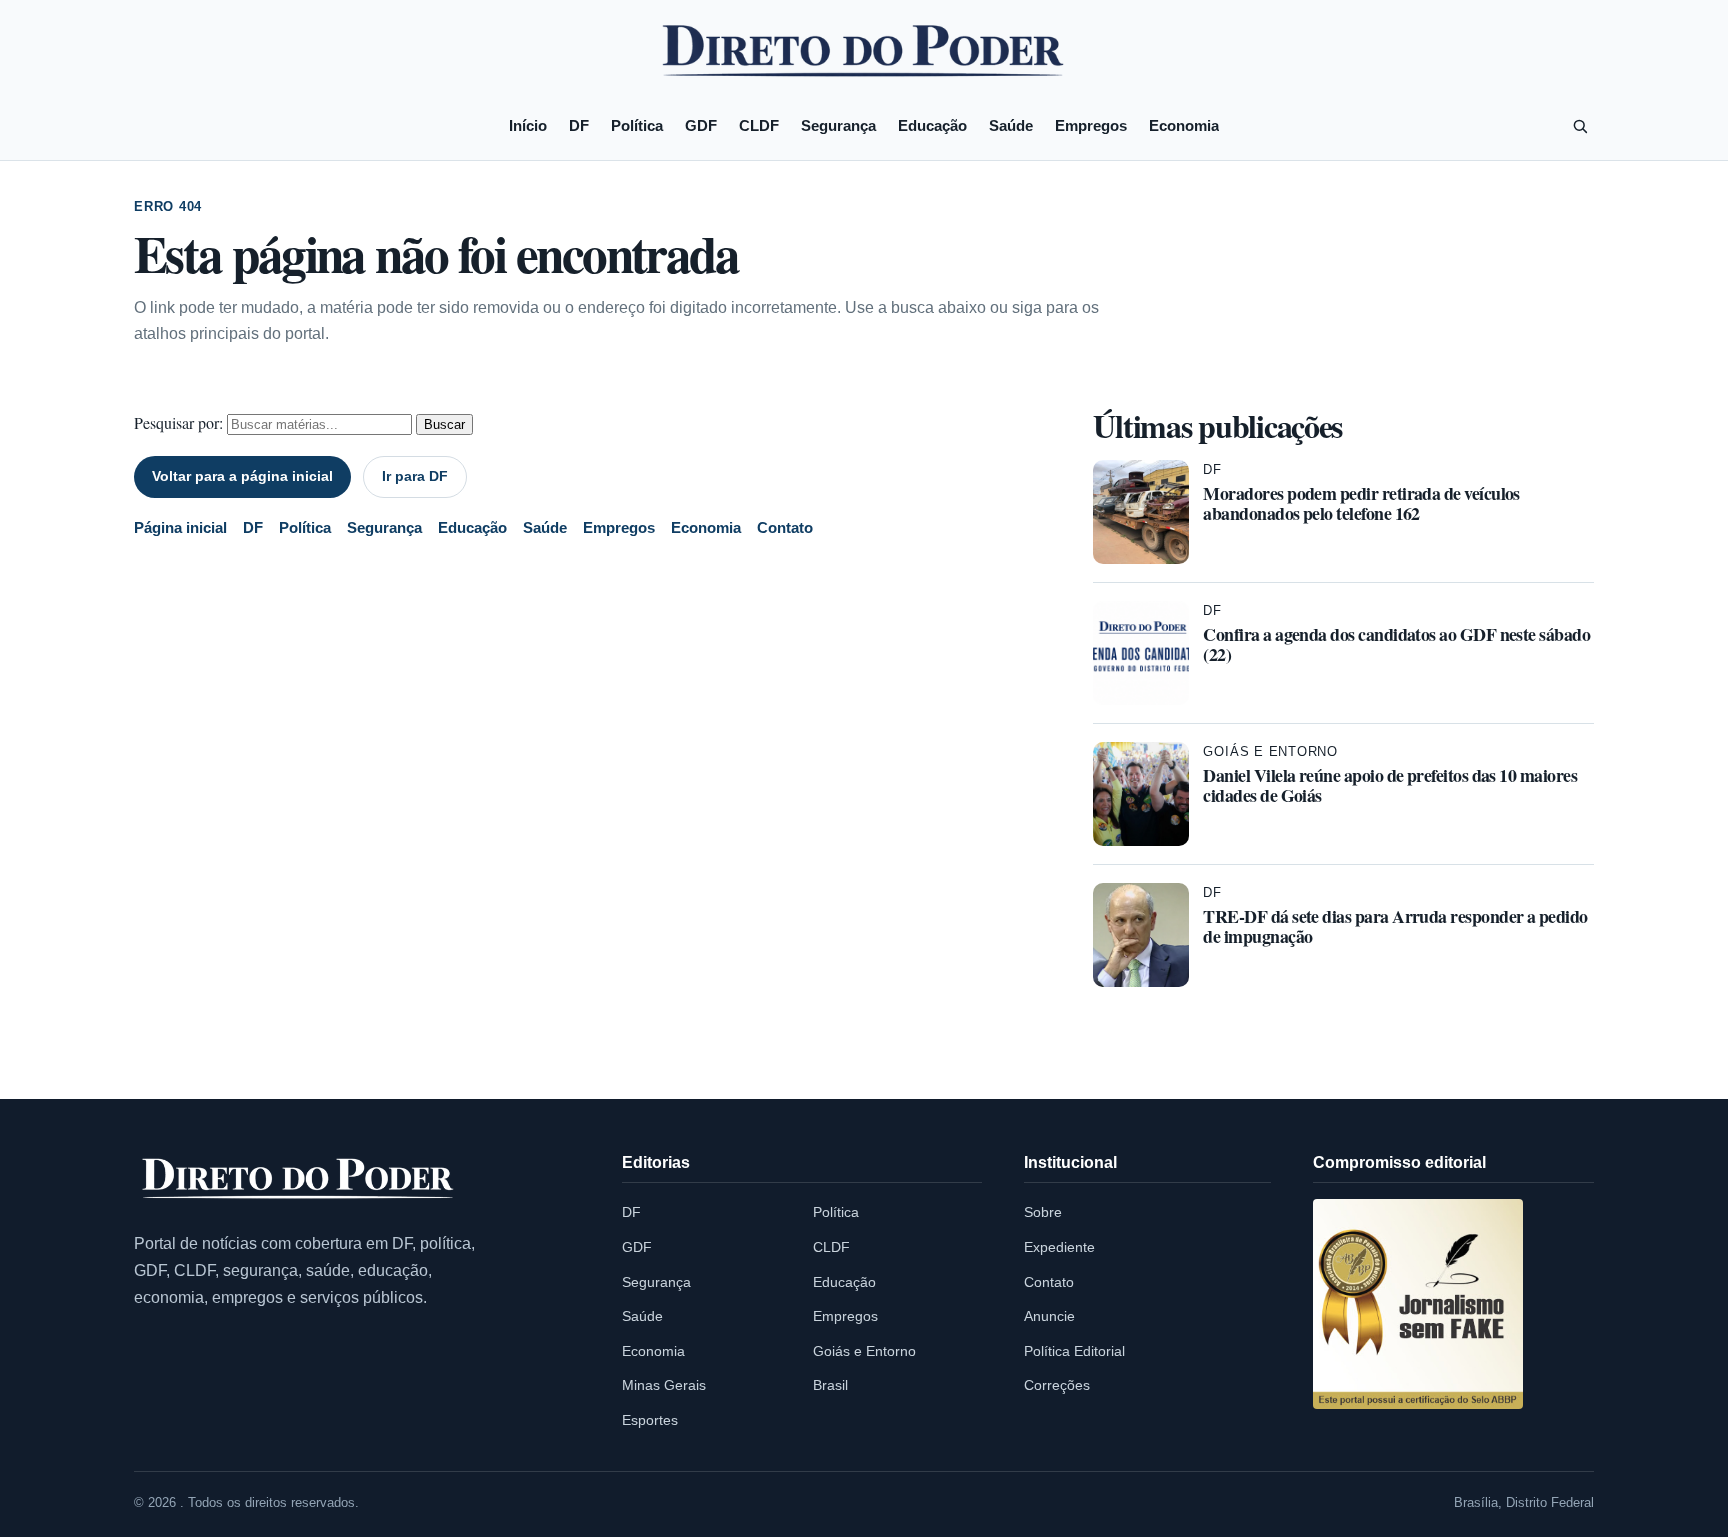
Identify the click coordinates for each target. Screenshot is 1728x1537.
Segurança (838, 125)
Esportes (650, 1420)
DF (579, 125)
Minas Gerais (664, 1385)
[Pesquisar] (1580, 126)
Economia (1184, 125)
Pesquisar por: (178, 422)
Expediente (1059, 1247)
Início (528, 125)
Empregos (1091, 125)
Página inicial (180, 527)
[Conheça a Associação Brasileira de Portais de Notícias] (1418, 1304)
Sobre (1043, 1212)
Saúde (1011, 125)
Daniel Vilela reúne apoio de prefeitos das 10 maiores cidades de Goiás (1390, 785)
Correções (1057, 1385)
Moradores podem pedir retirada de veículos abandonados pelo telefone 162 (1361, 503)
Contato (785, 527)
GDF (701, 125)
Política (637, 125)
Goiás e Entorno (1270, 751)
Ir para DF (415, 476)
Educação (932, 125)
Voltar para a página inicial (242, 476)
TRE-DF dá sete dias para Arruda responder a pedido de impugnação (1395, 926)
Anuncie (1049, 1316)
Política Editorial (1074, 1351)
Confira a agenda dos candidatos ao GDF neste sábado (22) (1396, 644)
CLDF (759, 125)
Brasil (830, 1385)
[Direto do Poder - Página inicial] (299, 1179)
